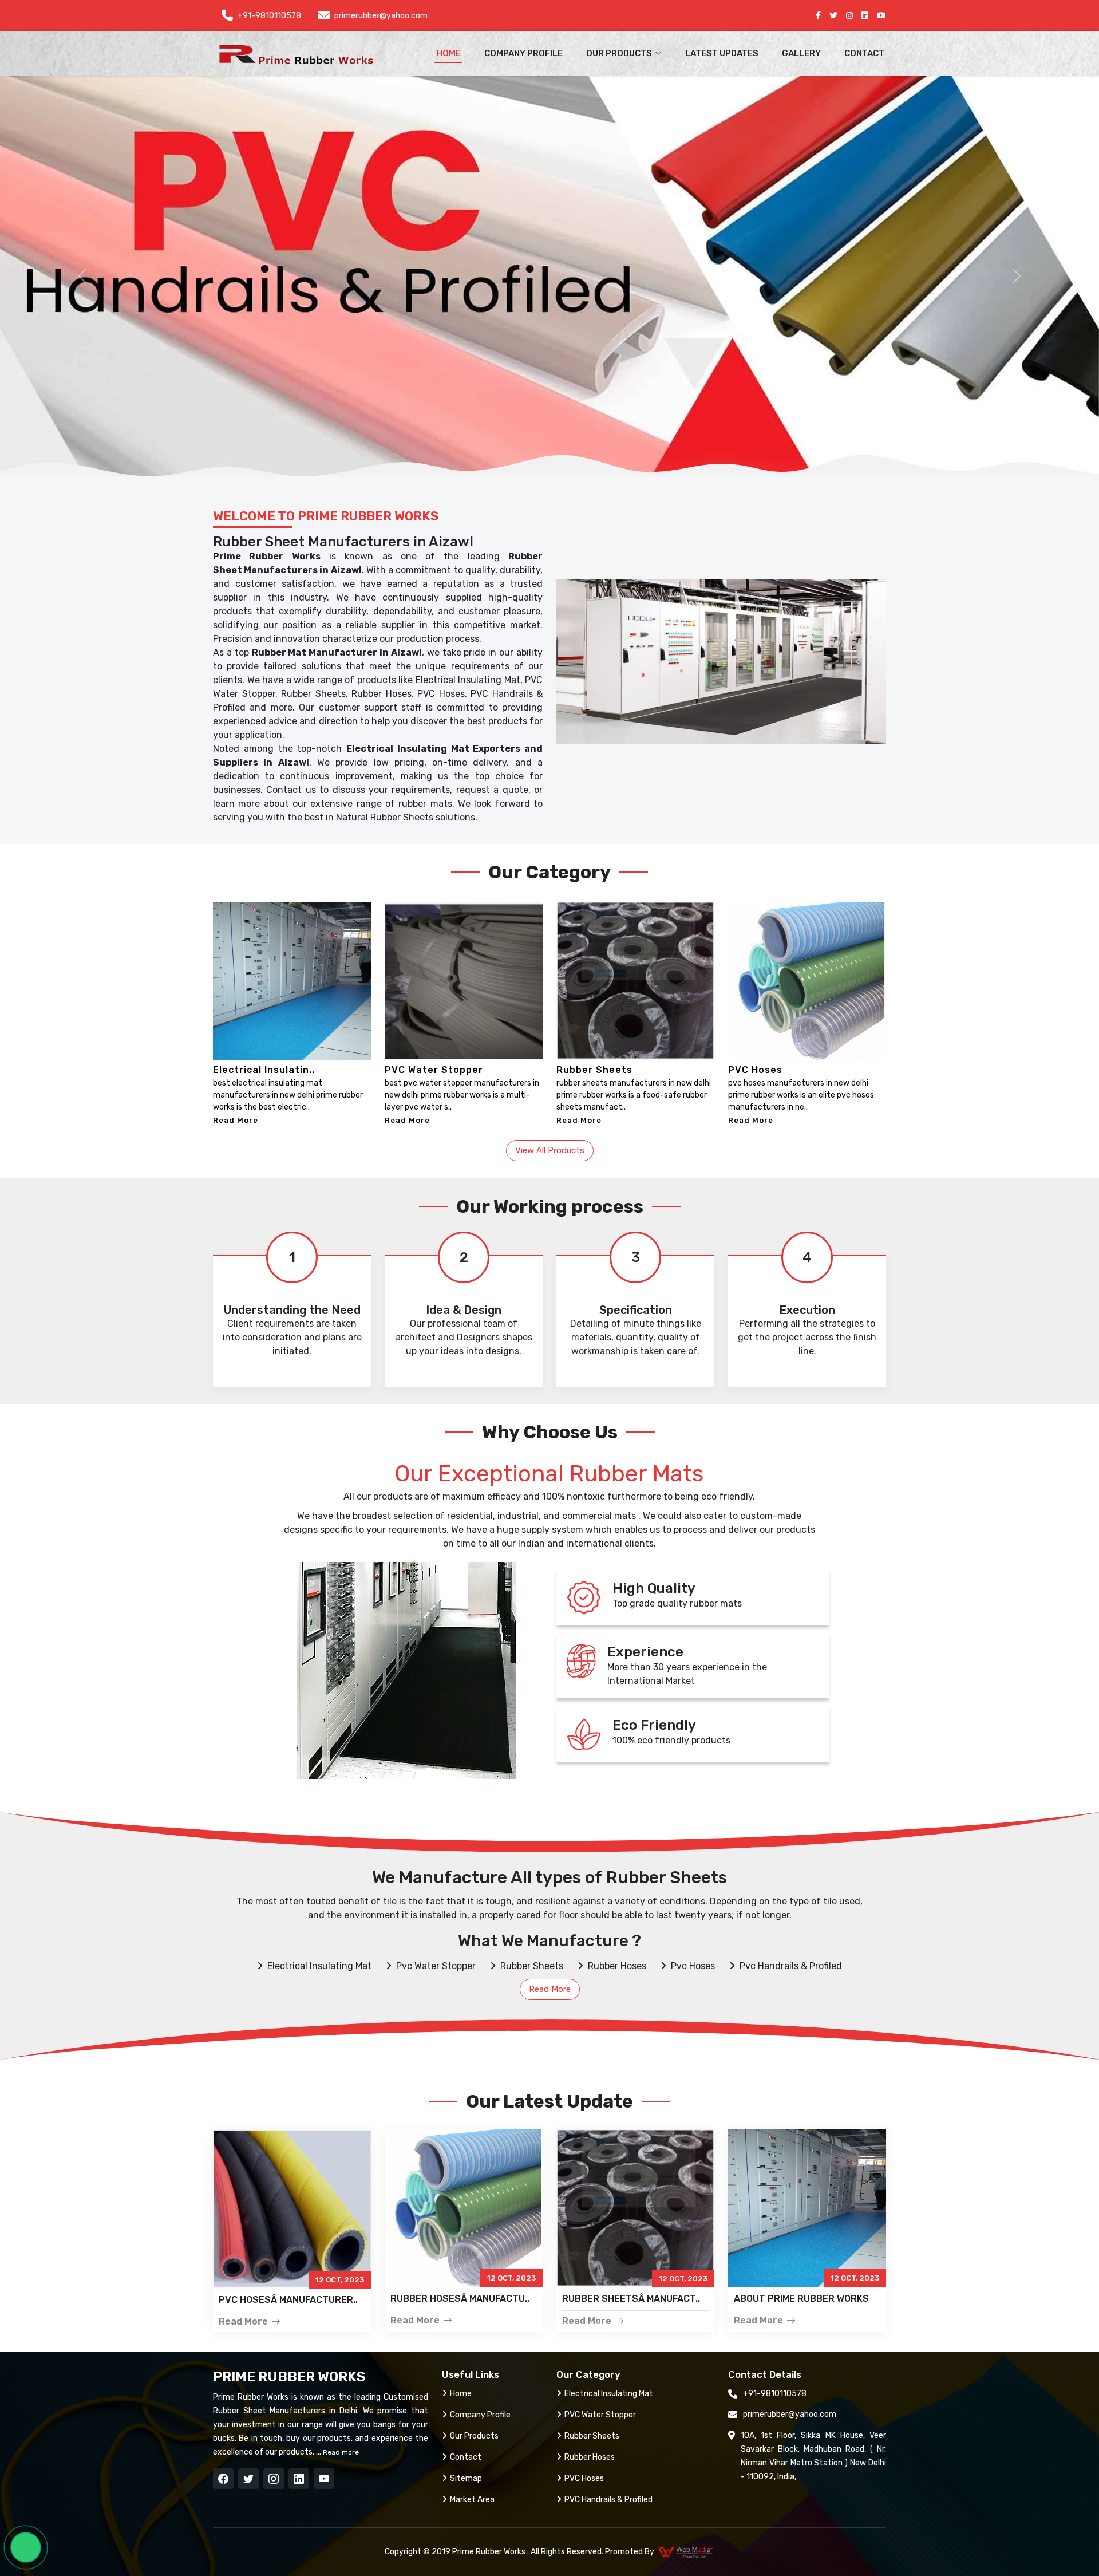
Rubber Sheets (594, 1070)
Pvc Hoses (693, 1966)
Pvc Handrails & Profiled (791, 1966)
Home (448, 53)
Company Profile (523, 53)
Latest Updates (722, 53)
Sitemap (466, 2478)
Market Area (472, 2500)
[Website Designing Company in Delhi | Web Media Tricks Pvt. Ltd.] (686, 2552)
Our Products (474, 2436)
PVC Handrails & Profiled (608, 2500)
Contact (864, 53)
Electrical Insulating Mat (319, 1966)
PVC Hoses (755, 1070)
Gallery (801, 53)
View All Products (550, 1150)
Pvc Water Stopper (436, 1966)
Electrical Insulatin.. (264, 1070)
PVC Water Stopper (434, 1070)
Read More (236, 1120)
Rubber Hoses (617, 1966)
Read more (340, 2452)
